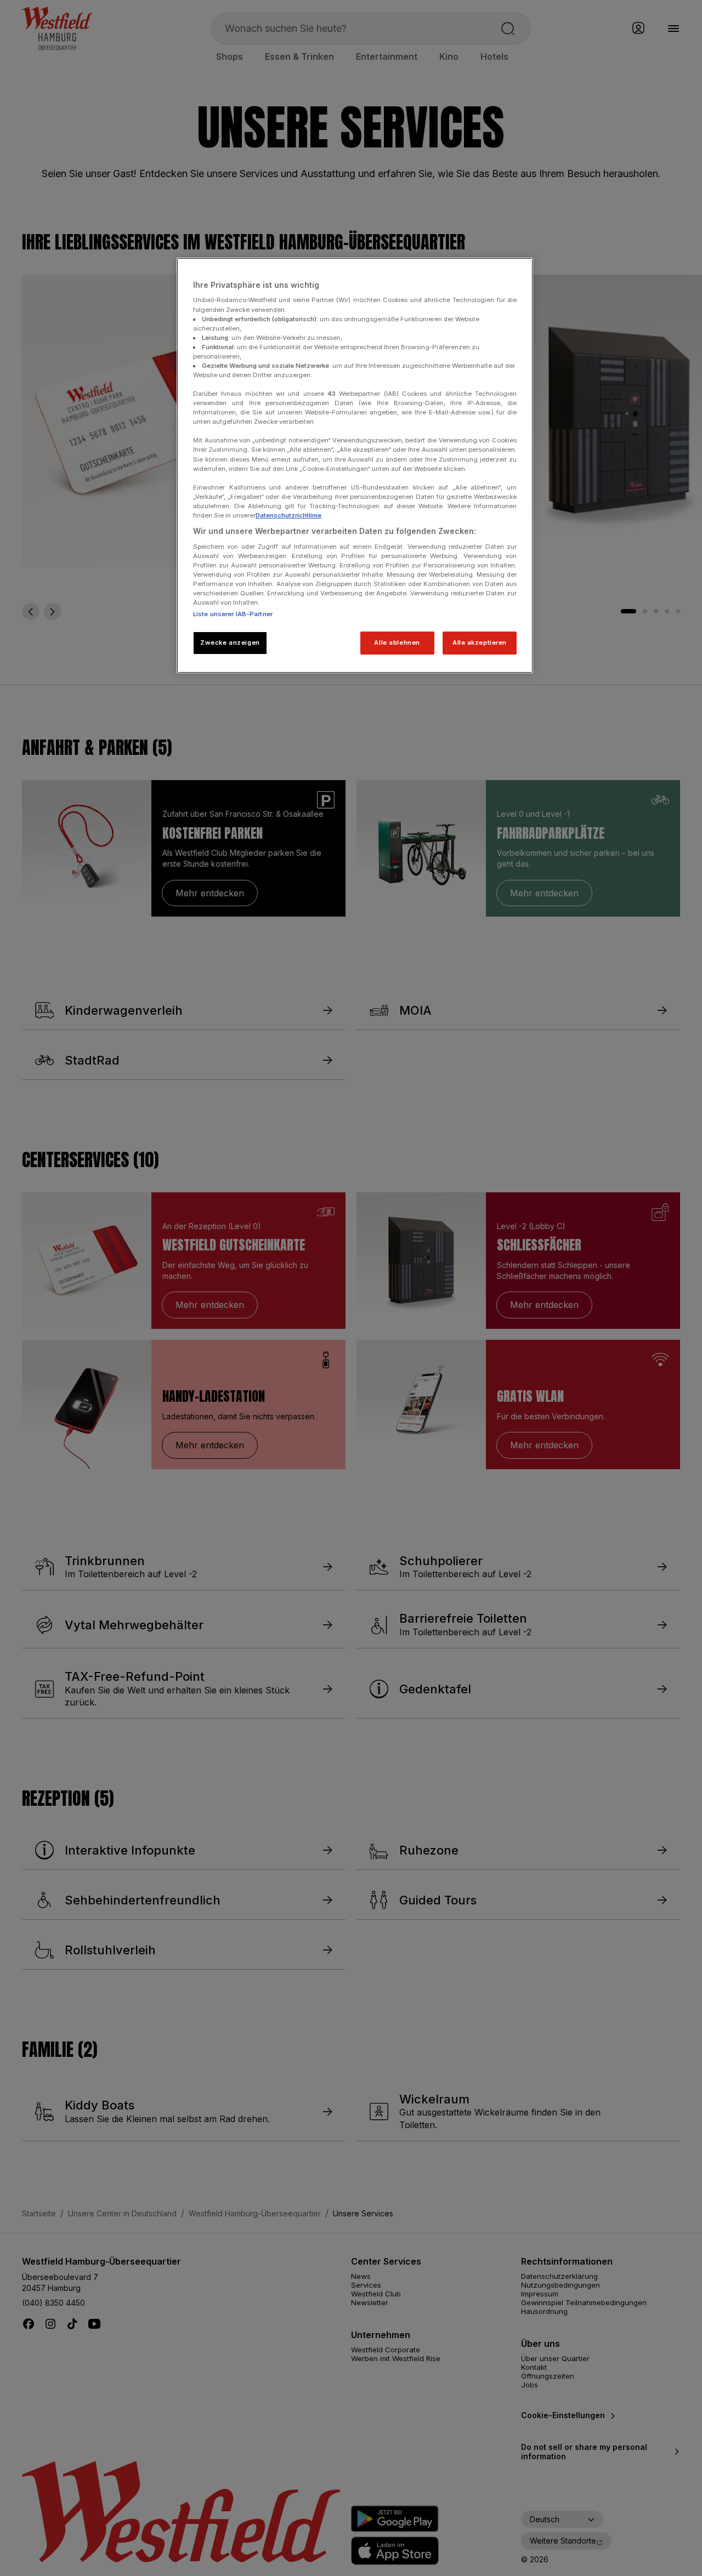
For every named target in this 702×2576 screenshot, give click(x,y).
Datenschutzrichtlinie (288, 515)
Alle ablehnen (397, 642)
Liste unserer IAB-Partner (233, 614)
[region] (355, 465)
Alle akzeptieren (480, 642)
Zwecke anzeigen (230, 642)
